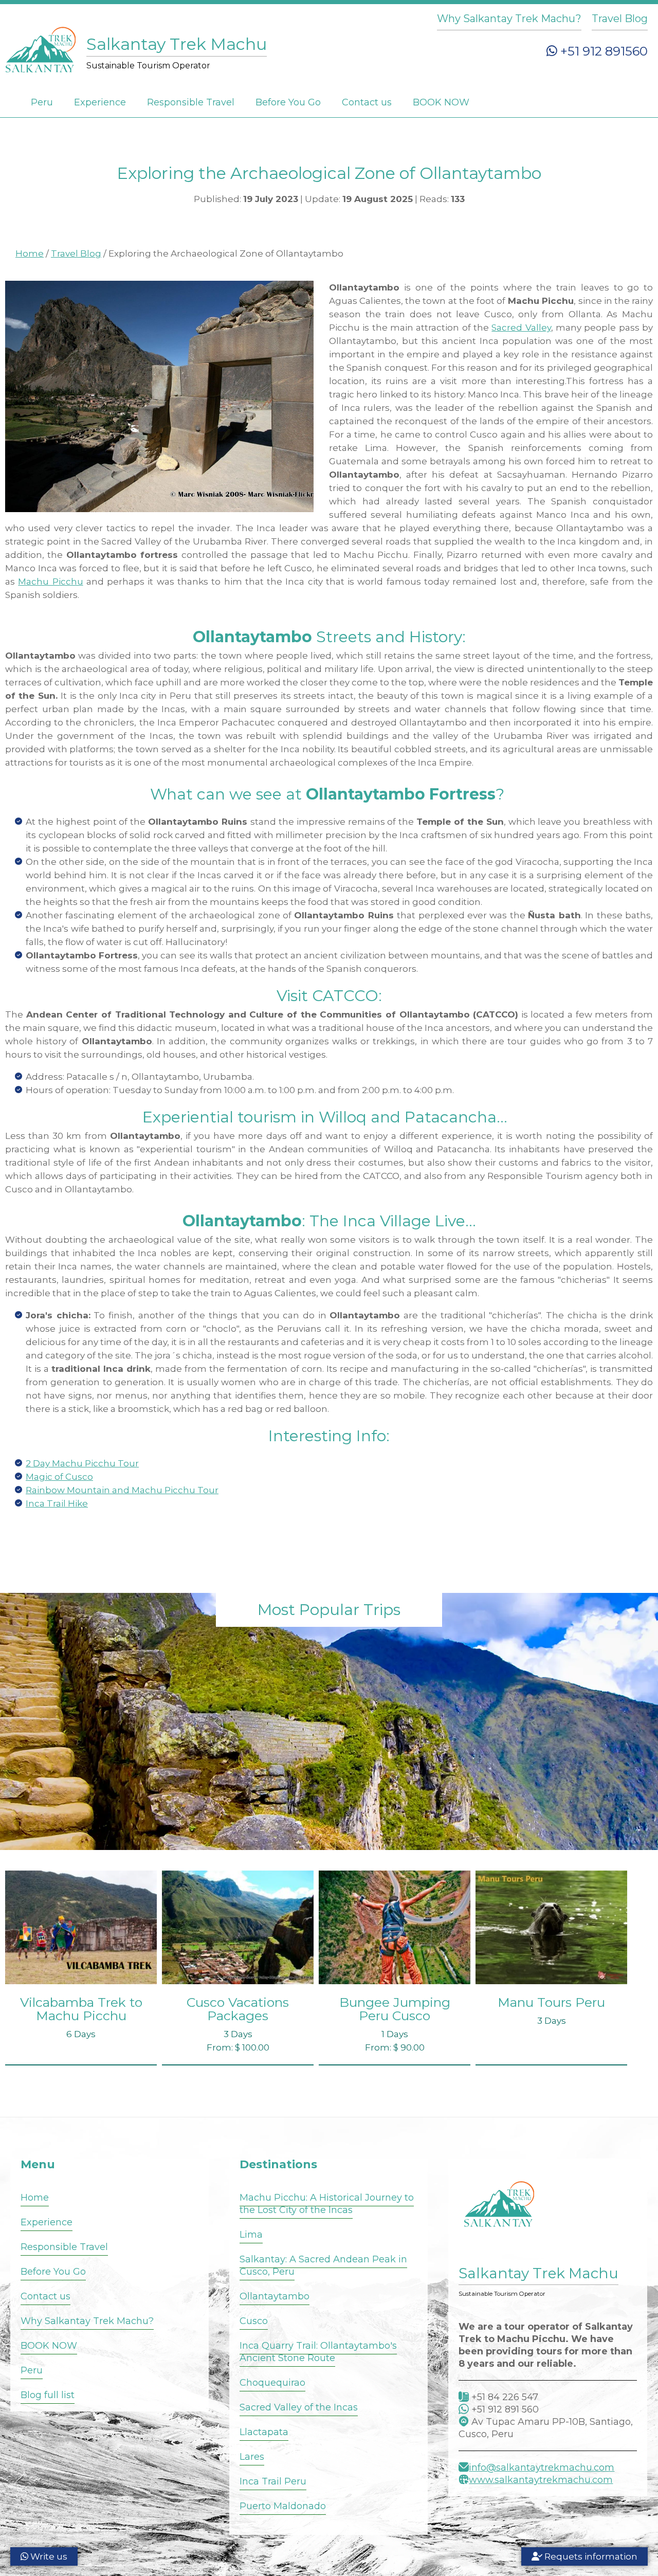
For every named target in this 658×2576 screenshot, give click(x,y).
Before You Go (288, 102)
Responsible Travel (191, 102)
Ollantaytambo (275, 2296)
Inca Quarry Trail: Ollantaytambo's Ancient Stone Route (318, 2352)
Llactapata (264, 2432)
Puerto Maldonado (283, 2506)
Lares (252, 2457)
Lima (251, 2235)
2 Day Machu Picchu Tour (82, 1463)
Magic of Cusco (59, 1477)
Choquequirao (272, 2383)
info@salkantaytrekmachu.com (542, 2468)
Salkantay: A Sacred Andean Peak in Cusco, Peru (323, 2265)
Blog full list (48, 2395)
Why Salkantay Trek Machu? (509, 19)
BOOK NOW (441, 102)
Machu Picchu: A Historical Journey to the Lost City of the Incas (327, 2204)
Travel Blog (620, 19)
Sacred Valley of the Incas (299, 2407)
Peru (42, 102)
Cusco (254, 2321)
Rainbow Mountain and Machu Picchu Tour (122, 1490)
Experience (100, 102)
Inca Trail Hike (57, 1503)
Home (30, 253)
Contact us (367, 102)
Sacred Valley (521, 328)
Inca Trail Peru (273, 2481)
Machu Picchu (50, 582)
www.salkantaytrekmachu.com (541, 2480)
